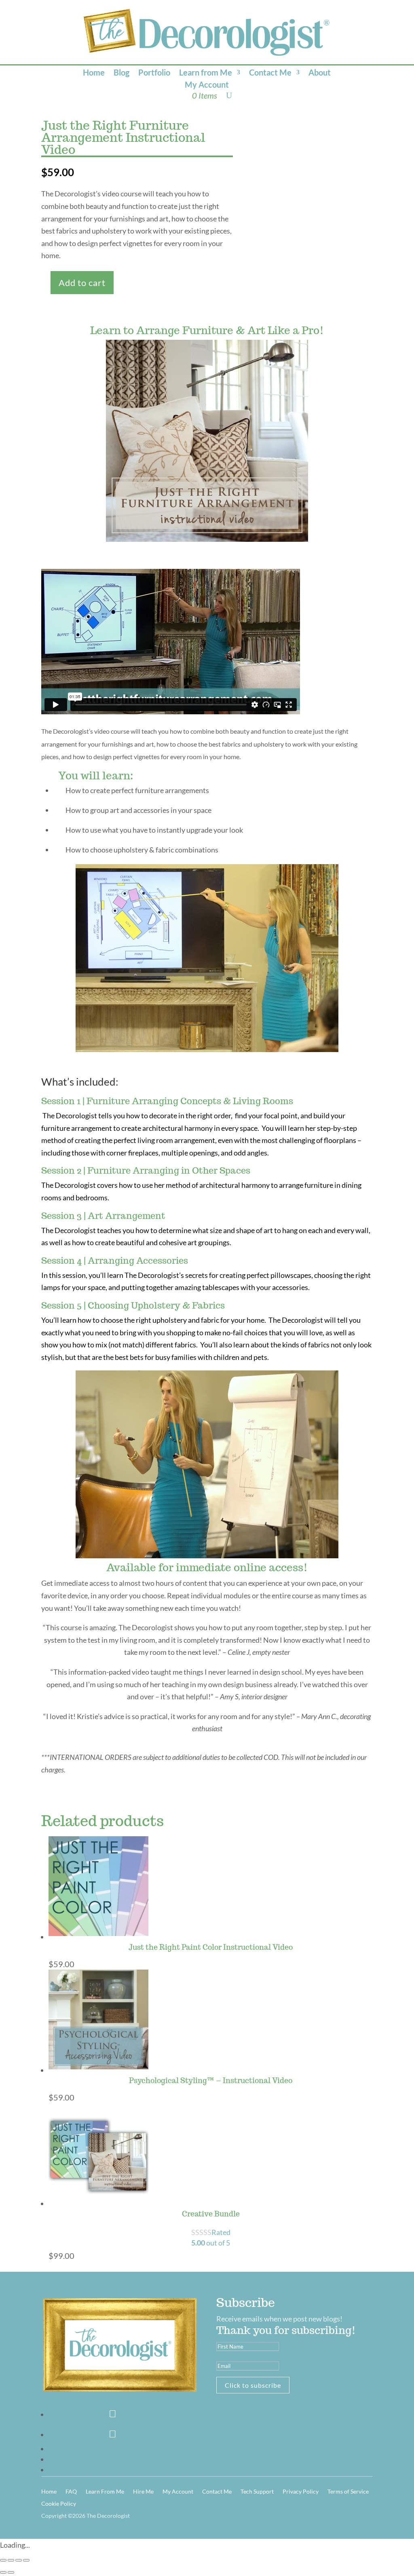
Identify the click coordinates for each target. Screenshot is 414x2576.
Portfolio (154, 73)
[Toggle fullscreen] (11, 2560)
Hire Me (143, 2492)
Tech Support (257, 2492)
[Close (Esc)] (26, 2560)
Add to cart (82, 283)
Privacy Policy (301, 2492)
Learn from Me (206, 73)
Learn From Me (105, 2492)
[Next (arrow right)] (11, 2572)
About (320, 73)
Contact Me (270, 73)
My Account (207, 85)
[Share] (19, 2560)
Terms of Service (348, 2492)
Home (94, 73)
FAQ (71, 2492)
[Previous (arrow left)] (3, 2572)
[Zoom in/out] (3, 2560)
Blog (121, 73)
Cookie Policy (59, 2504)
